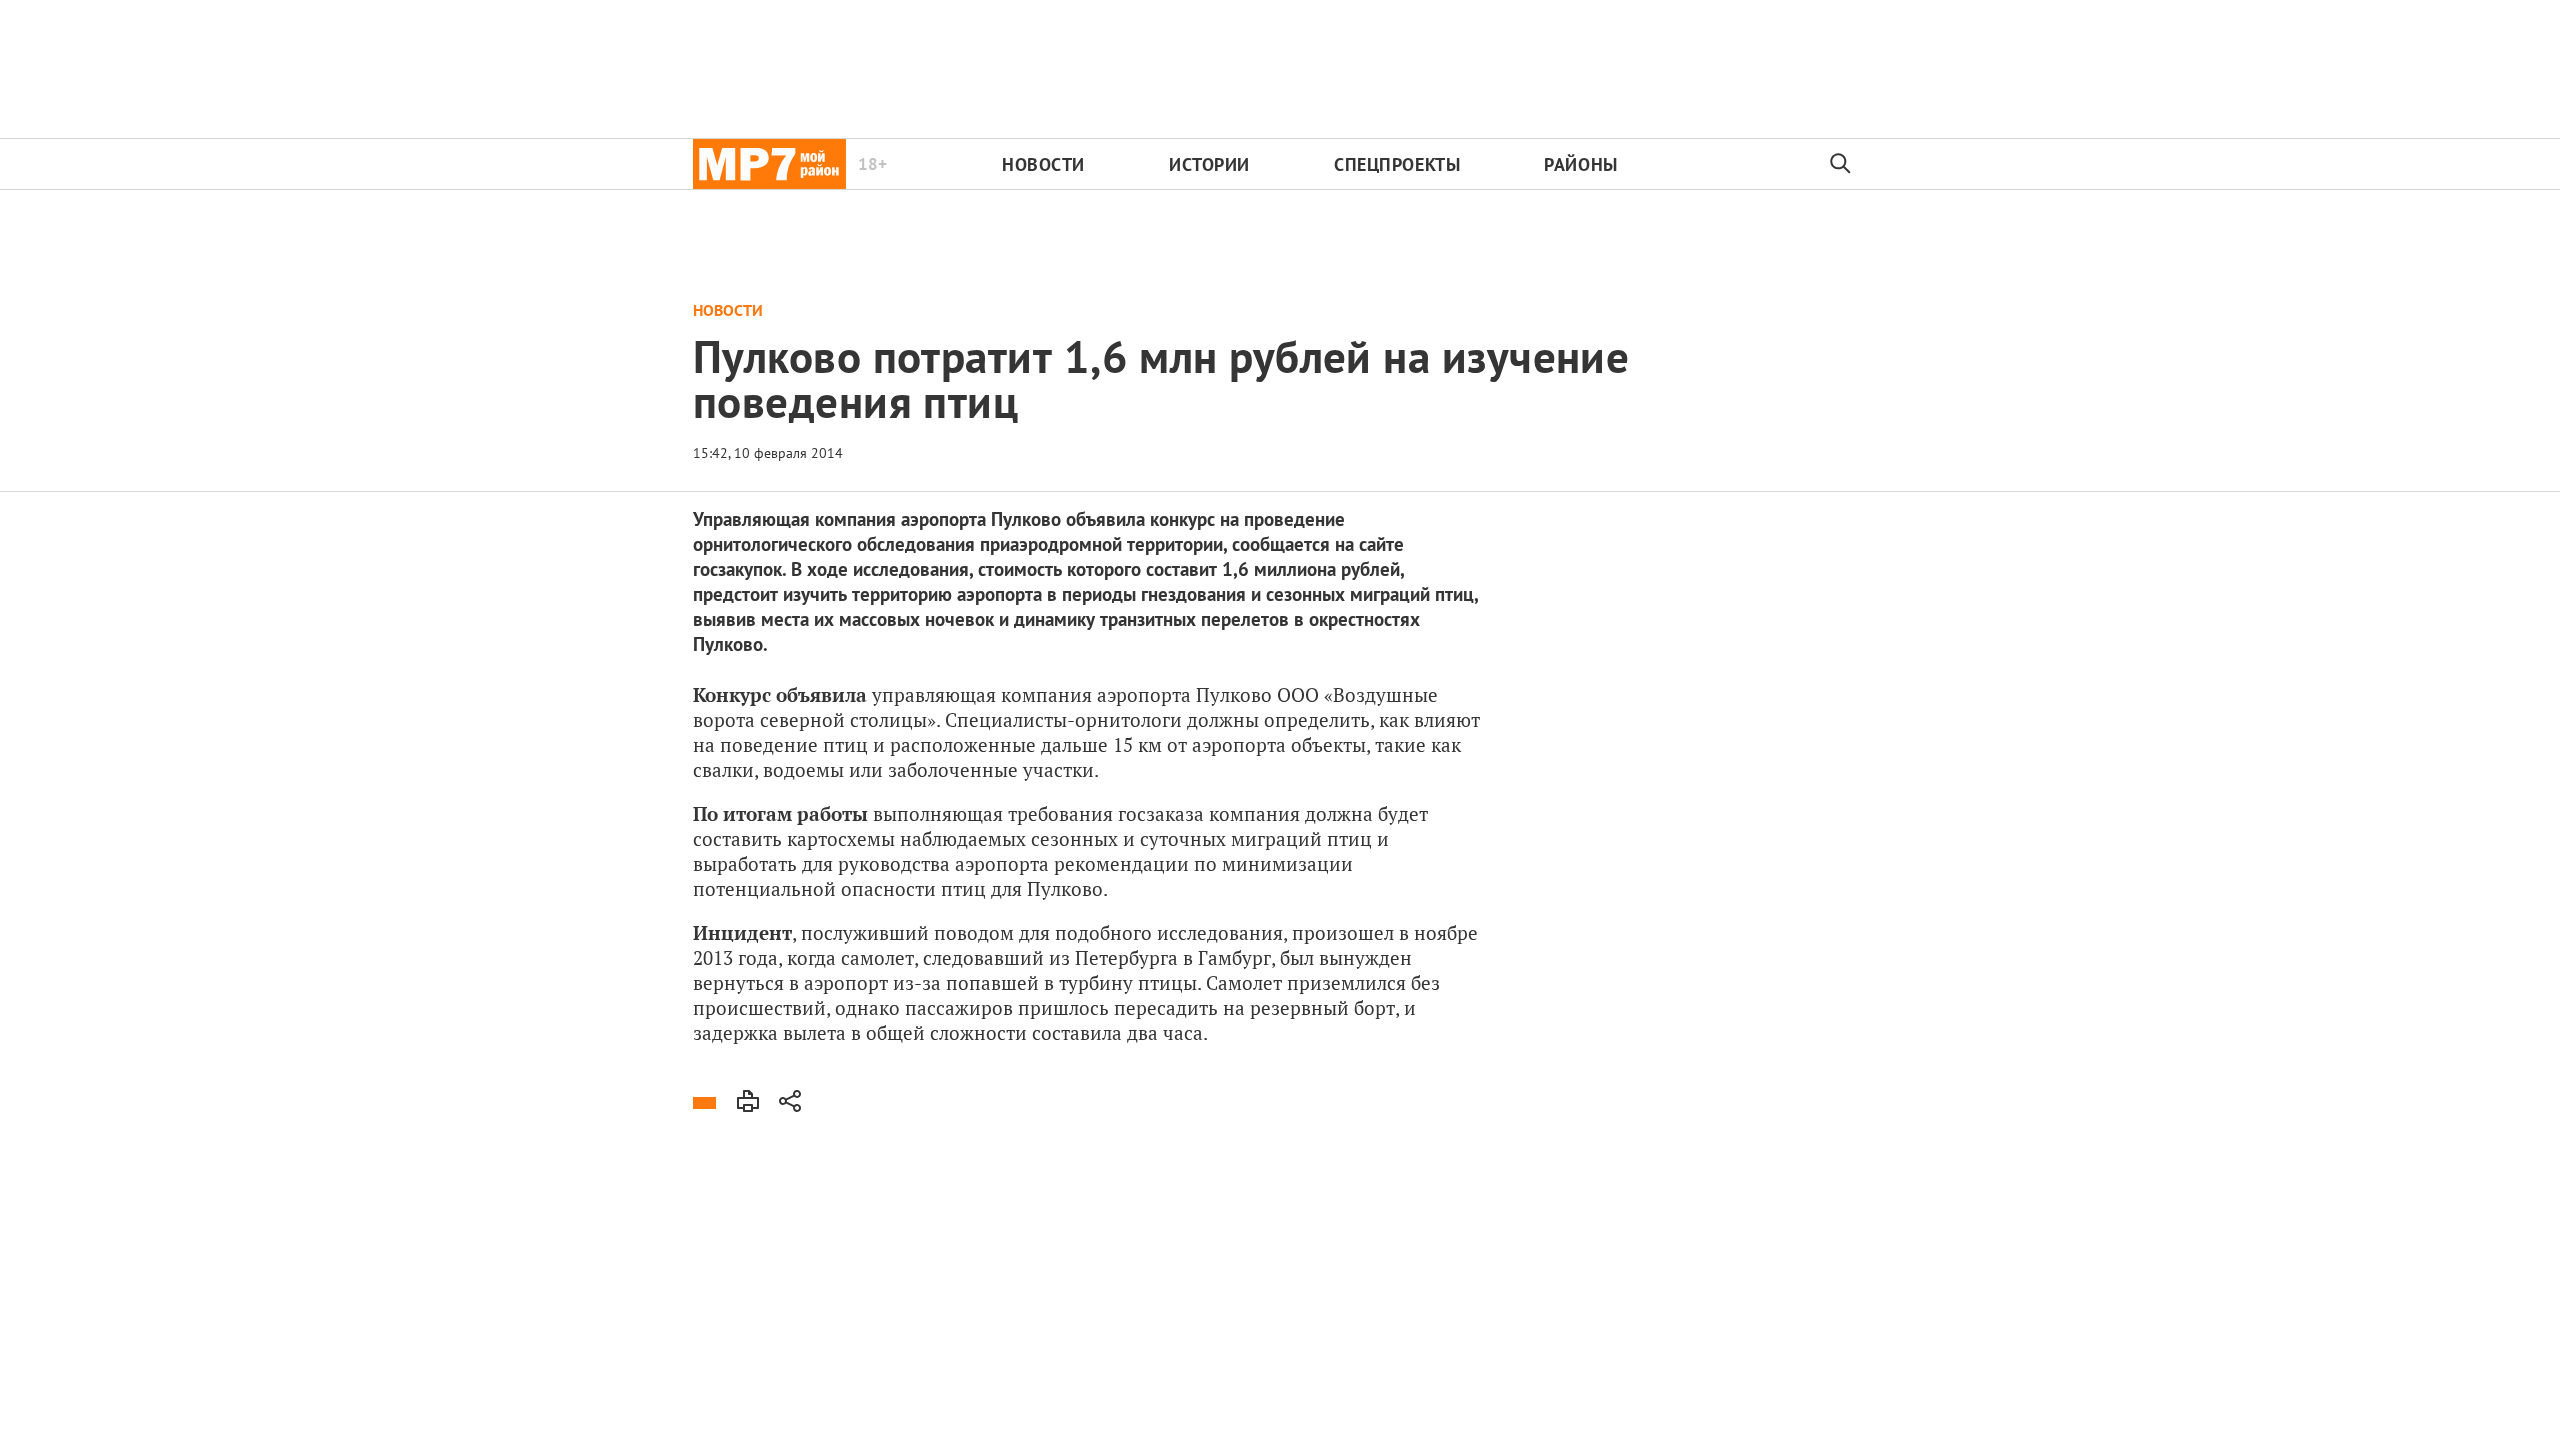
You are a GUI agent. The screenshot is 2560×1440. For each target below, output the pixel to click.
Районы (1580, 164)
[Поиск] (1841, 164)
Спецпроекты (1397, 164)
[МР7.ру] (769, 164)
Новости (1043, 164)
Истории (1209, 164)
